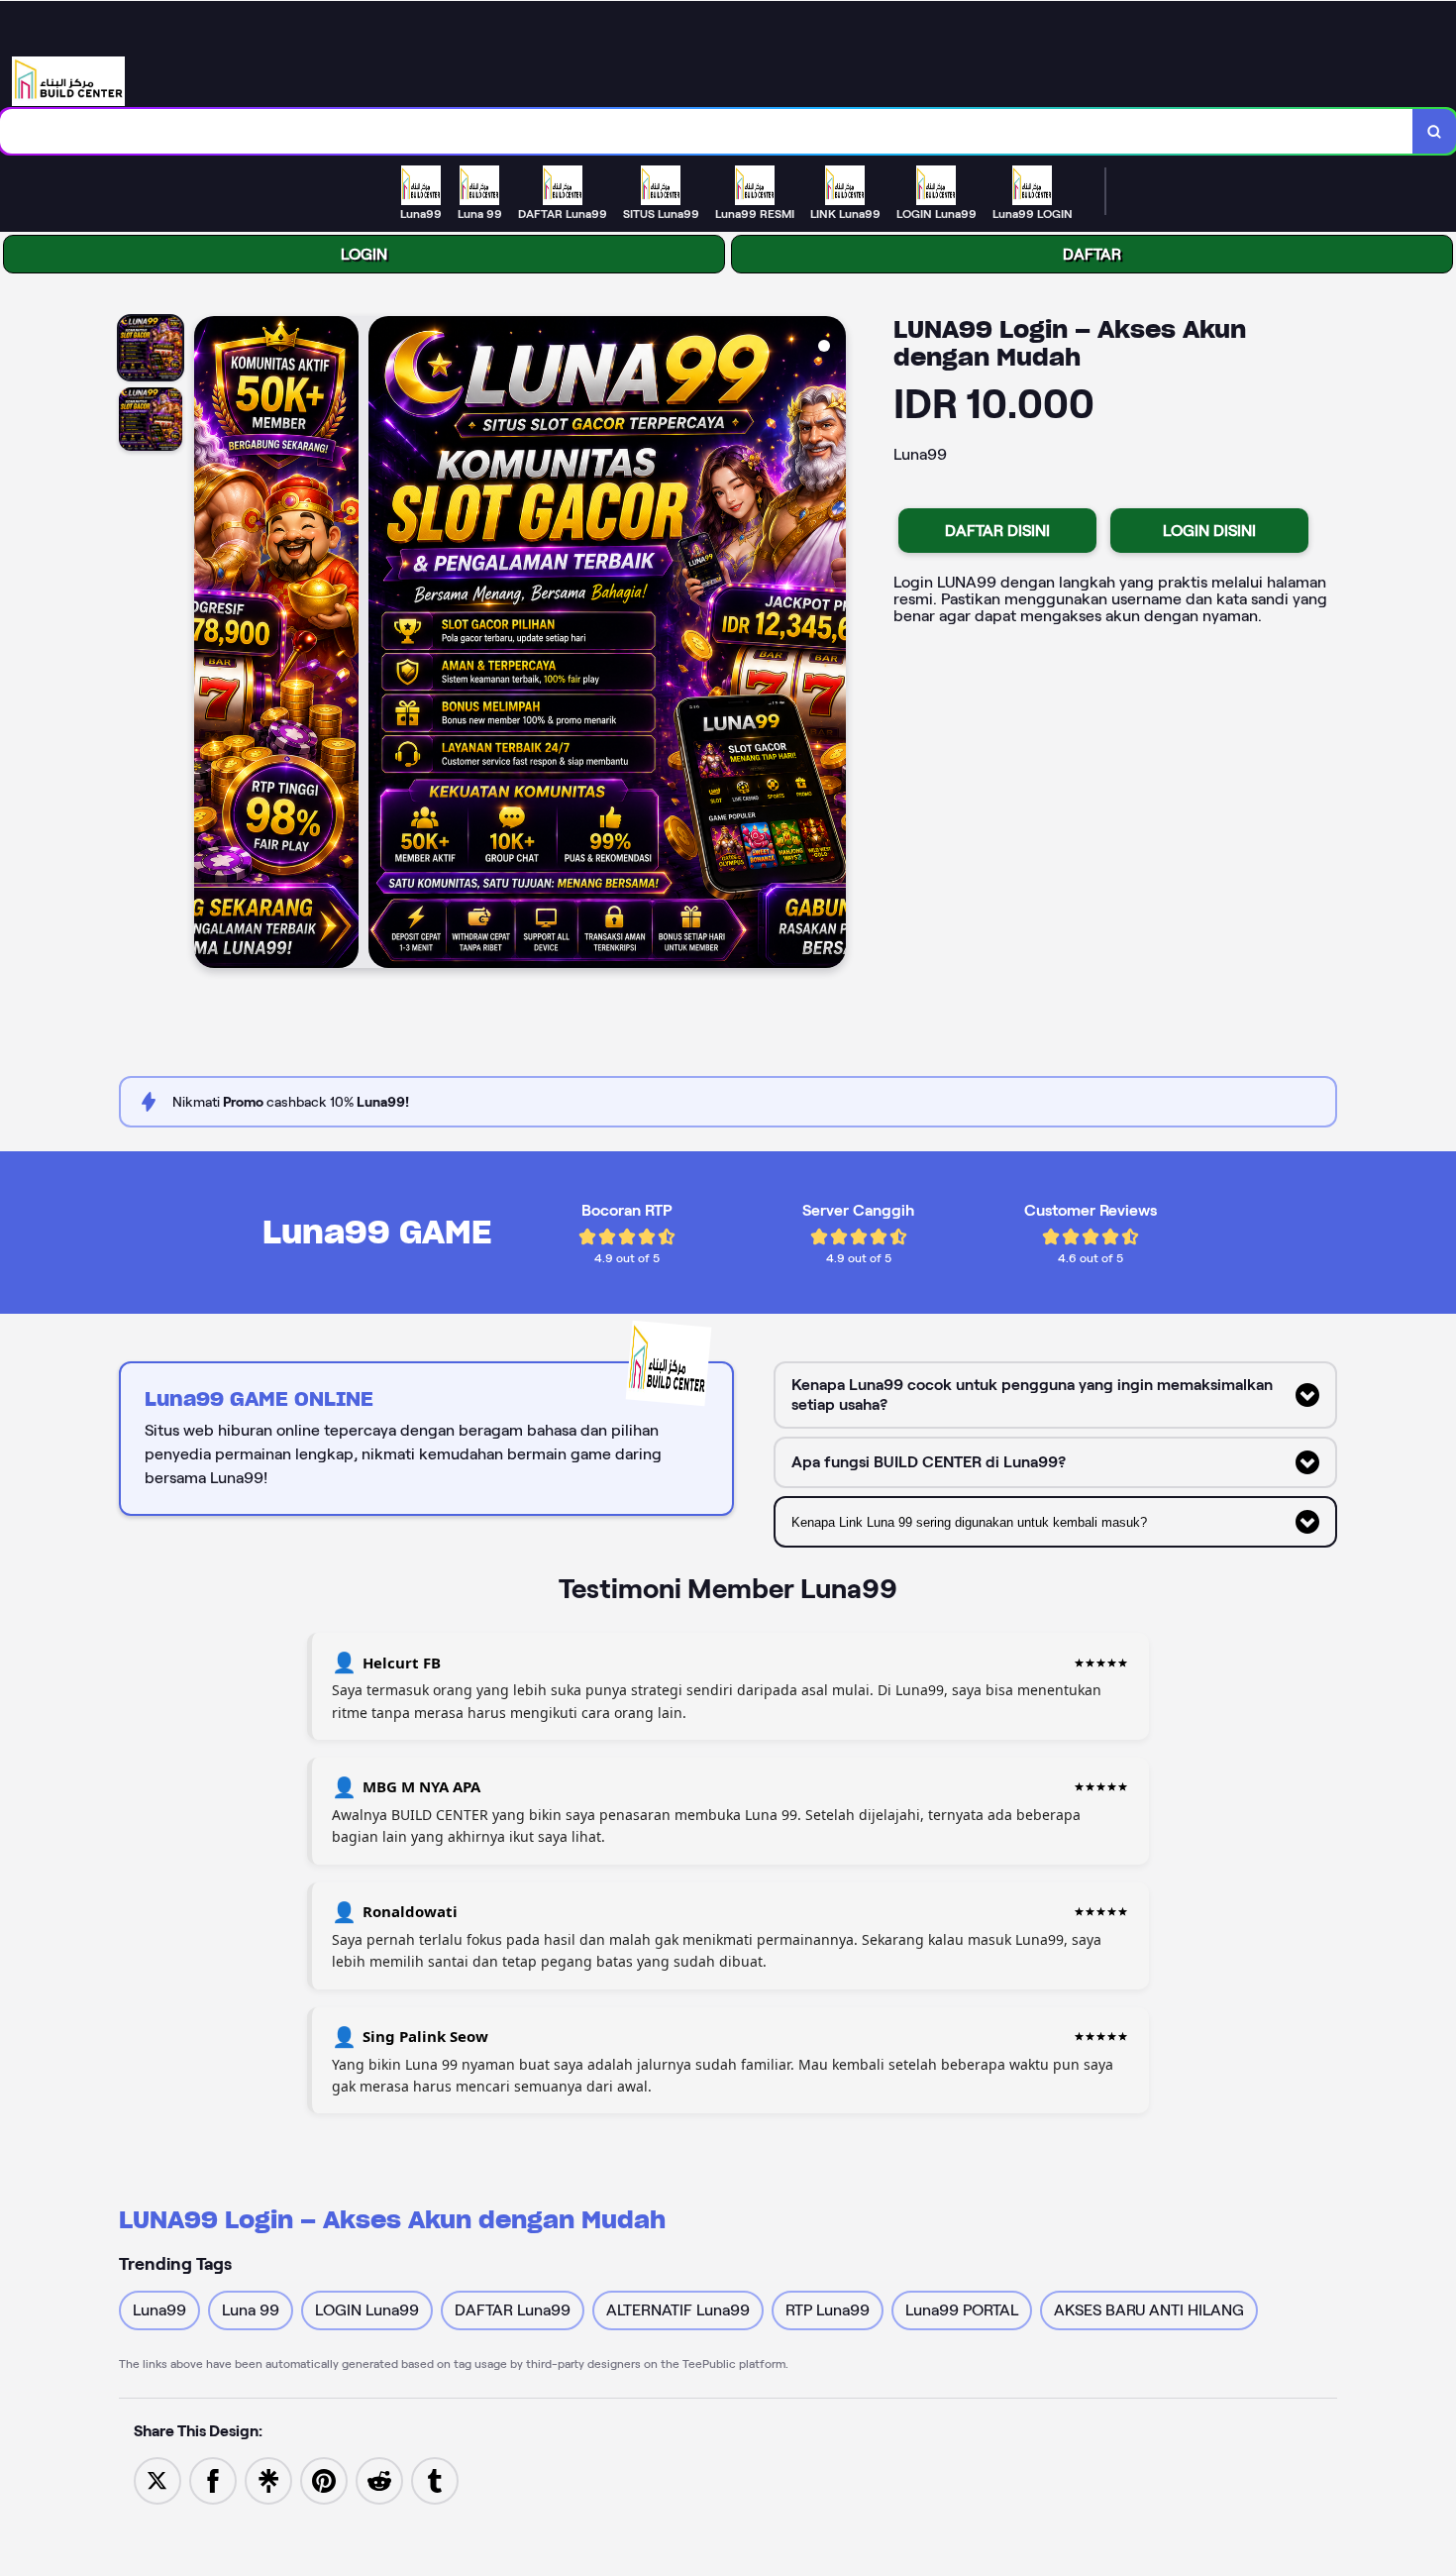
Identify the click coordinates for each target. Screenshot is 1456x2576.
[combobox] (707, 131)
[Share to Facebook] (213, 2479)
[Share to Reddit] (379, 2479)
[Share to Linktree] (268, 2479)
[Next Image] (830, 645)
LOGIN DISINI (1209, 531)
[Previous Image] (210, 645)
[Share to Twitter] (157, 2479)
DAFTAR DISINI (997, 531)
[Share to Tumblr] (435, 2479)
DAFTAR (1092, 254)
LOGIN (364, 254)
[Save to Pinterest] (324, 2479)
